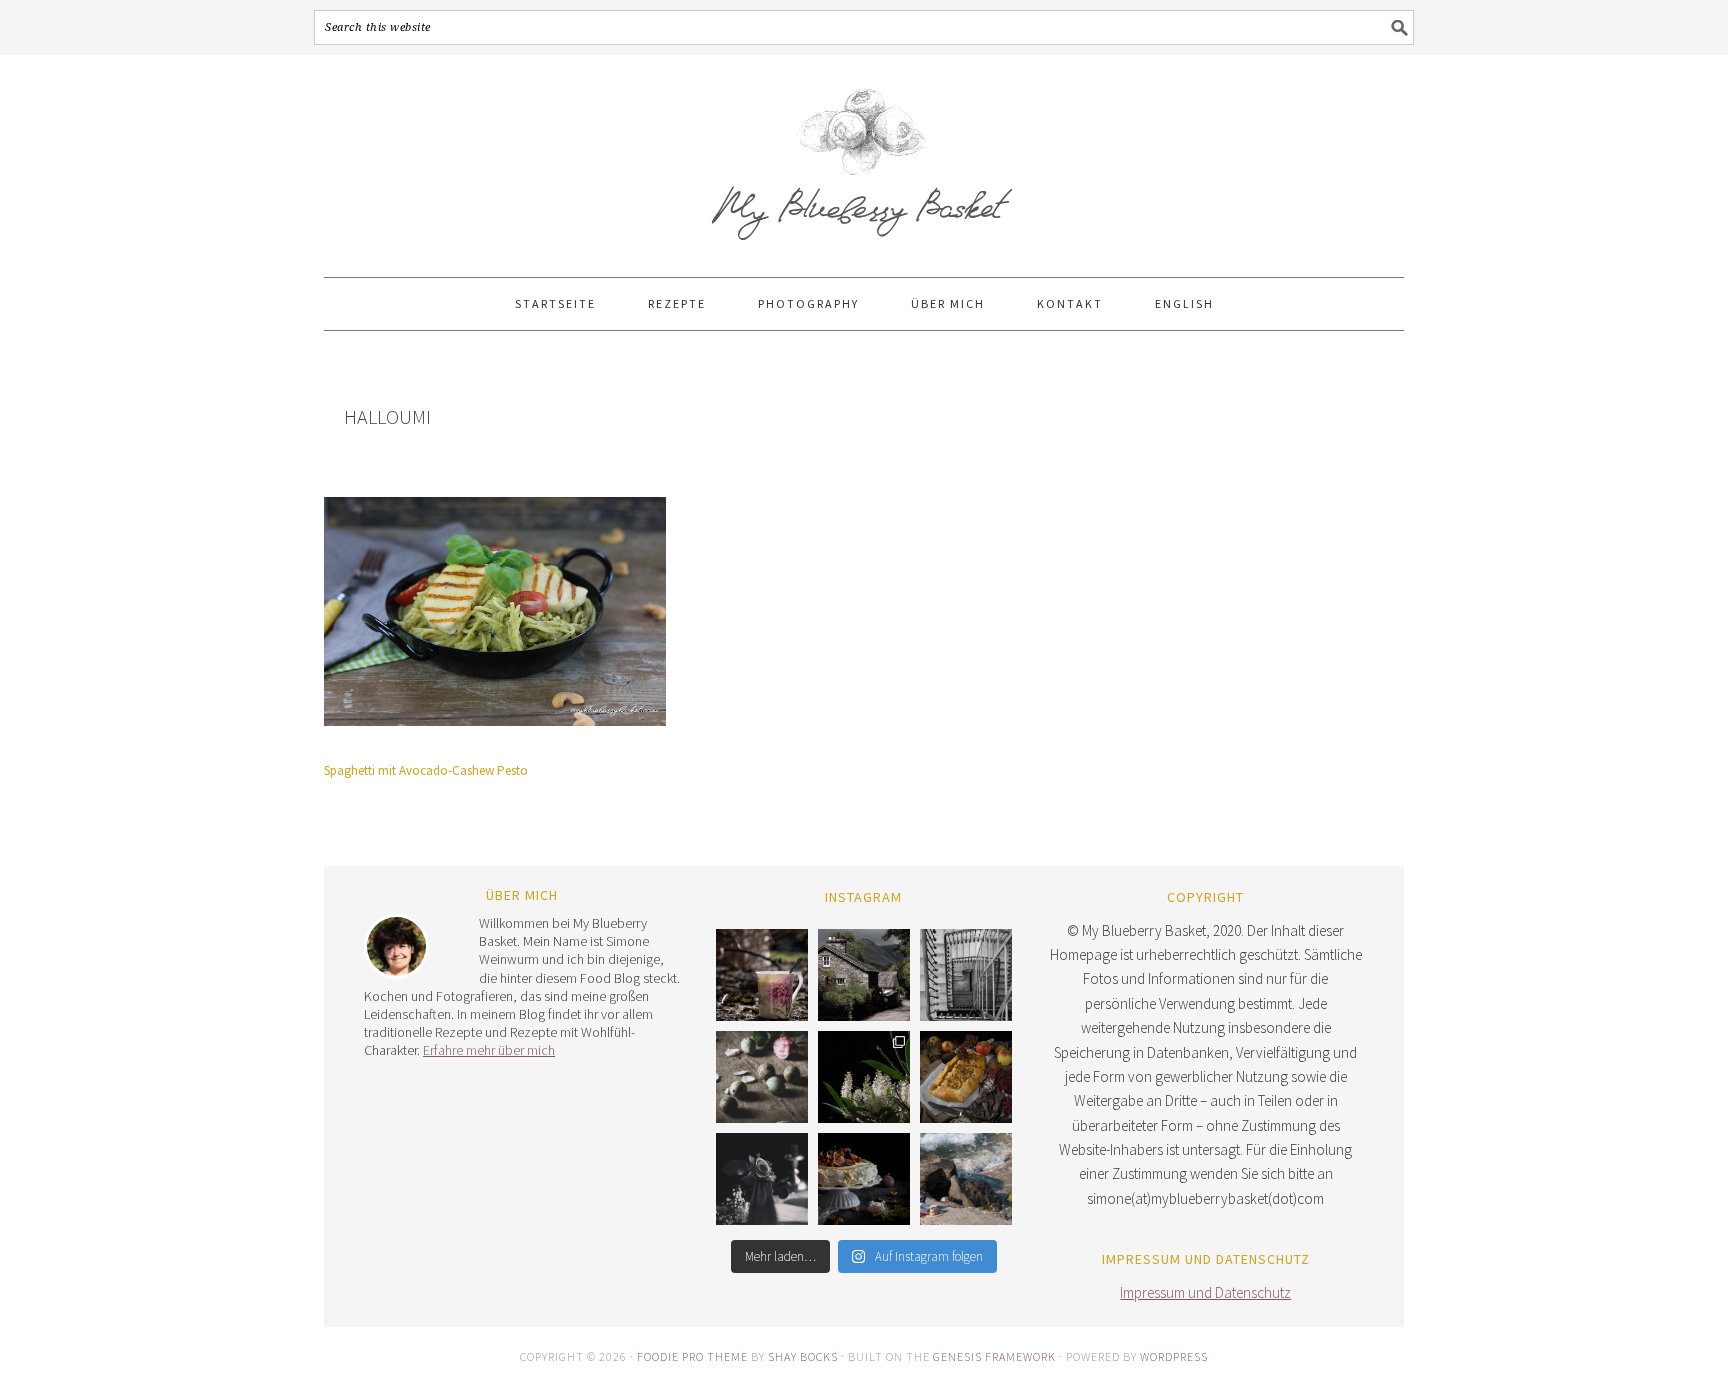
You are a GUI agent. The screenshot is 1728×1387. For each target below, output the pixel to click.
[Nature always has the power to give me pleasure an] (864, 1077)
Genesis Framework (994, 1356)
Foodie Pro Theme (692, 1356)
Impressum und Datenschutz (1205, 1292)
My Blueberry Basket (864, 157)
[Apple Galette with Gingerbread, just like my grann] (966, 1077)
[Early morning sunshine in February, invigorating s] (762, 975)
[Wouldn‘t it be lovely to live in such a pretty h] (864, 975)
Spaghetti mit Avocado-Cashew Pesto (426, 770)
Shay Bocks (803, 1356)
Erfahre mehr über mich (489, 1050)
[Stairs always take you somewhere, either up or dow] (966, 975)
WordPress (1174, 1356)
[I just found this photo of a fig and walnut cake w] (864, 1179)
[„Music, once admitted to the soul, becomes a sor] (762, 1179)
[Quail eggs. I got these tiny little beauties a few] (762, 1077)
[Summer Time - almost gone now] (966, 1179)
